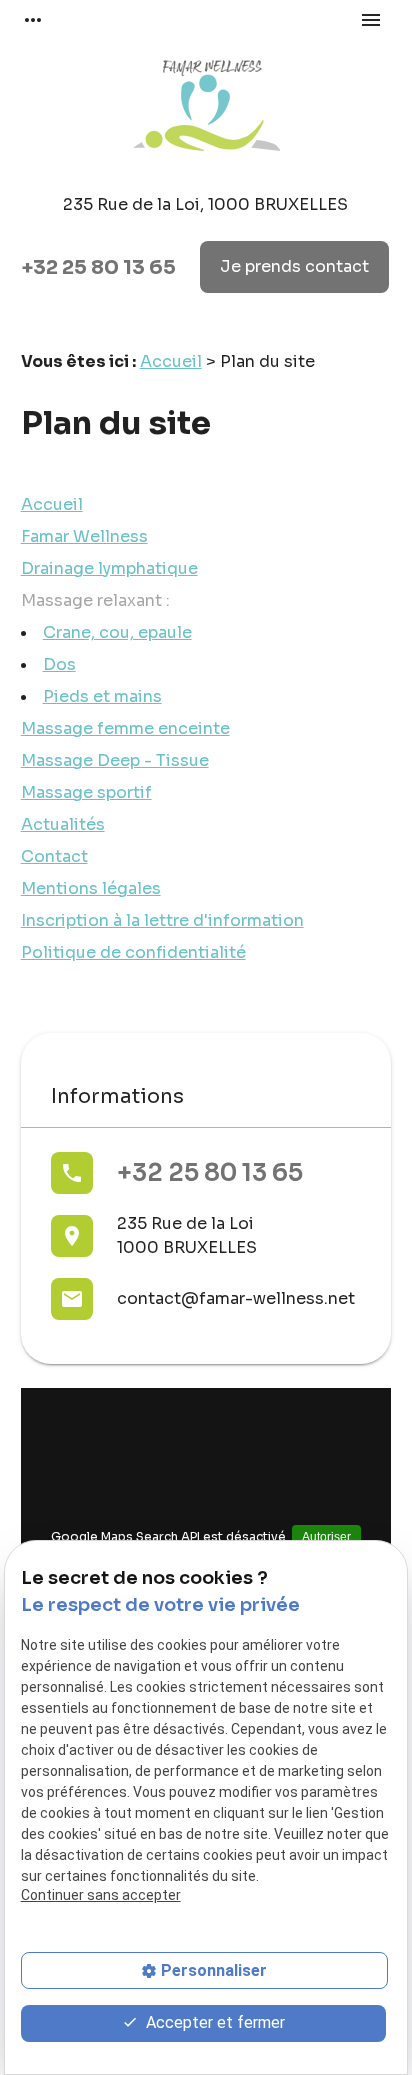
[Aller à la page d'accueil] (206, 108)
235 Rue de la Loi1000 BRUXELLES (187, 1235)
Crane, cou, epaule (117, 632)
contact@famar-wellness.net (236, 1298)
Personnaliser (214, 1970)
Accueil (171, 361)
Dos (59, 664)
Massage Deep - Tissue (115, 760)
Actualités (63, 824)
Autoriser (326, 1537)
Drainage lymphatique (109, 568)
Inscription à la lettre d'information (162, 920)
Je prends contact (294, 266)
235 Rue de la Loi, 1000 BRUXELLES (205, 204)
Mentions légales (91, 888)
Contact (54, 856)
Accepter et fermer (213, 2022)
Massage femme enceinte (125, 728)
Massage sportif (86, 792)
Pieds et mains (102, 696)
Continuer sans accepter (101, 1895)
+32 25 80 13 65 (99, 267)
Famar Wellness (84, 536)
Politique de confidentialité (133, 952)
